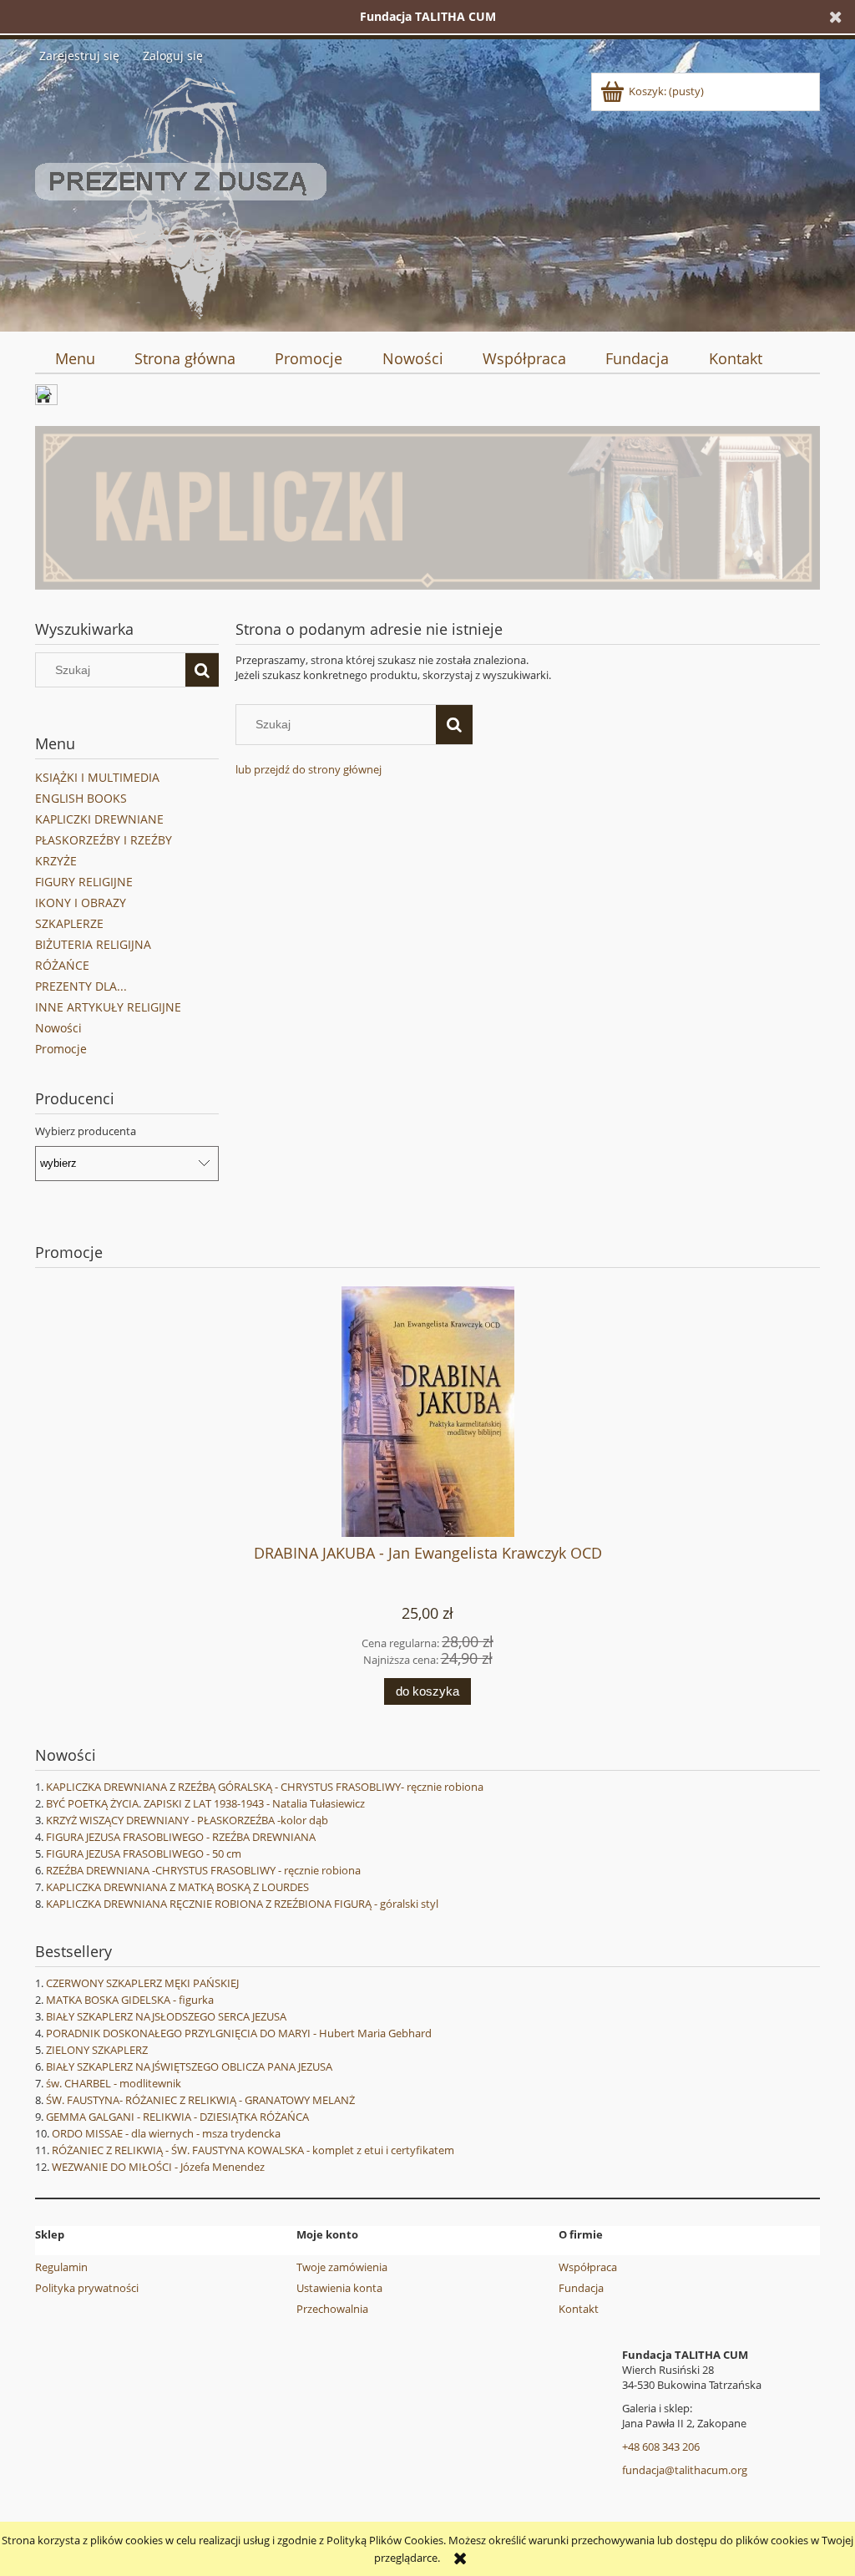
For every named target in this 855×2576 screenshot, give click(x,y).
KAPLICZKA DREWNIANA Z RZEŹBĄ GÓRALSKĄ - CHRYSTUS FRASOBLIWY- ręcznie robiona (265, 1787)
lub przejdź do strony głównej (309, 769)
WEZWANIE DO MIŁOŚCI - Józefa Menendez (158, 2167)
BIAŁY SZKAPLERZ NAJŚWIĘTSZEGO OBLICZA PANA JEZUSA (189, 2066)
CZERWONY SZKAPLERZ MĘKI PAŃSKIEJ (142, 1983)
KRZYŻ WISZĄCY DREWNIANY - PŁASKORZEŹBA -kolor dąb (187, 1820)
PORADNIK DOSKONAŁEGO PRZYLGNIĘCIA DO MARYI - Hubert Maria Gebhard (239, 2033)
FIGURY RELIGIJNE (84, 882)
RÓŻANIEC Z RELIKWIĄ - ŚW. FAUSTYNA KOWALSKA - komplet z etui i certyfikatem (253, 2150)
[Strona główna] (181, 195)
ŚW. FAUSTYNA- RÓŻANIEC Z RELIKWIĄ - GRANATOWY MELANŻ (200, 2100)
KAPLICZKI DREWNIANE (99, 819)
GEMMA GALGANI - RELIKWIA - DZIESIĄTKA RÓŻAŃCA (177, 2117)
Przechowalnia (332, 2309)
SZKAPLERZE (69, 923)
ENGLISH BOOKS (81, 798)
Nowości (58, 1028)
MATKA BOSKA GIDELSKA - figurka (130, 2000)
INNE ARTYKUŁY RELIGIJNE (108, 1007)
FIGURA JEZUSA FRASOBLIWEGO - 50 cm (144, 1853)
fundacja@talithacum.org (685, 2470)
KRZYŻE (56, 861)
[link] (427, 508)
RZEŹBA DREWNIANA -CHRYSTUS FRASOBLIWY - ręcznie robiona (203, 1870)
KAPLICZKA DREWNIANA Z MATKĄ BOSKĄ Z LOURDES (177, 1887)
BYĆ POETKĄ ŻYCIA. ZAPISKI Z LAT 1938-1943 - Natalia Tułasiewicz (205, 1803)
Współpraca (588, 2267)
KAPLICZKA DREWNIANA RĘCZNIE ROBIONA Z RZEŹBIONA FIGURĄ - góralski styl (242, 1904)
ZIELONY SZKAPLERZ (97, 2050)
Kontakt (579, 2309)
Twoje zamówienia (342, 2267)
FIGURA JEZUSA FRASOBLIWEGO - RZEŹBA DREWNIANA (181, 1837)
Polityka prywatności (87, 2288)
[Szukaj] (202, 670)
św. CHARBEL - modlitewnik (114, 2083)
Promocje (61, 1049)
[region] (427, 508)
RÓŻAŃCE (62, 965)
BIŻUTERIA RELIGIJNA (93, 944)
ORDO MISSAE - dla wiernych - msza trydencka (166, 2133)
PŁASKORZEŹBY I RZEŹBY (104, 840)
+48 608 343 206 (661, 2447)
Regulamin (61, 2267)
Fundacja (581, 2288)
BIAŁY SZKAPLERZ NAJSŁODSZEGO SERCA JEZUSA (166, 2016)
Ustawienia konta (339, 2288)
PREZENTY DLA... (81, 986)
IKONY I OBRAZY (81, 903)
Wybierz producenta (86, 1131)
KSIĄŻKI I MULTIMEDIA (97, 777)
